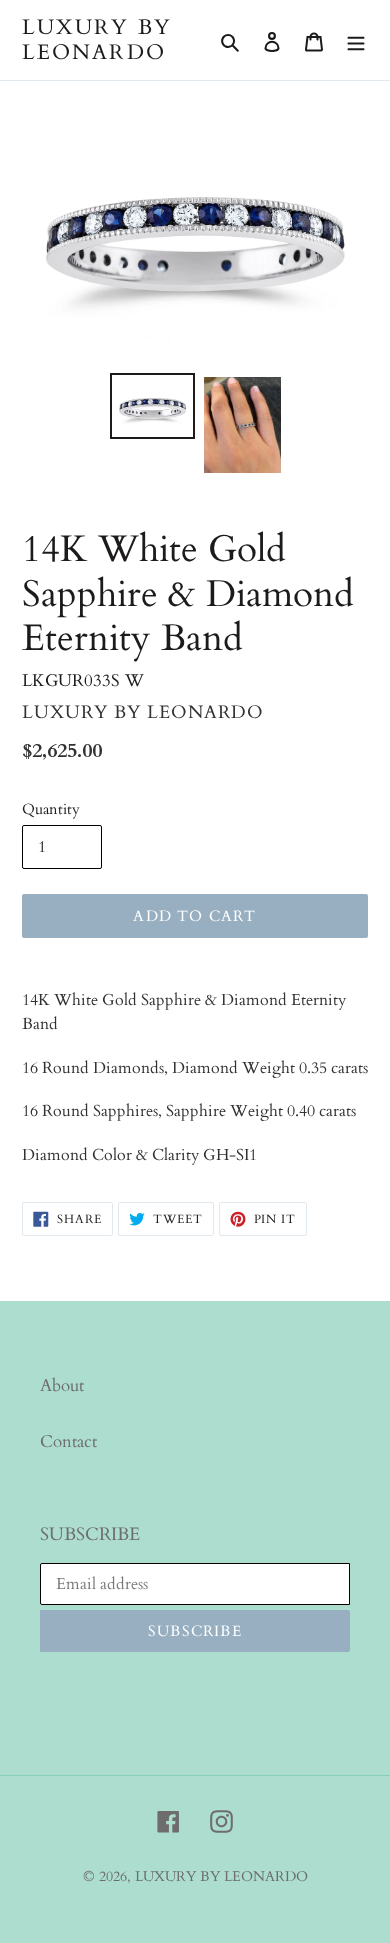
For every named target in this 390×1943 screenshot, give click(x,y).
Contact (68, 1441)
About (62, 1385)
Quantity (51, 809)
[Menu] (356, 40)
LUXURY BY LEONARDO (97, 40)
